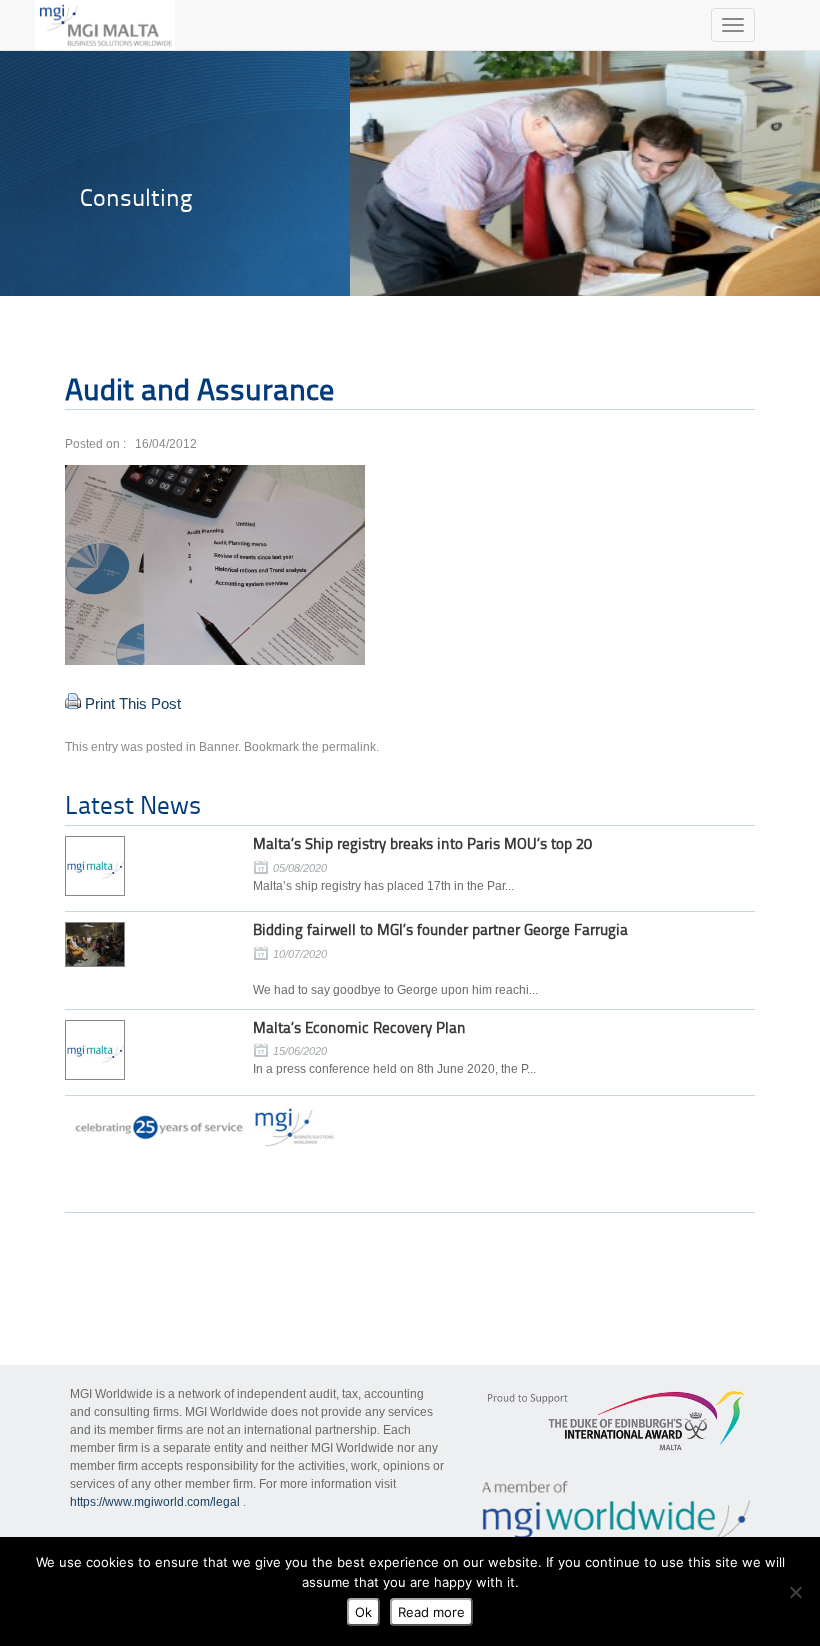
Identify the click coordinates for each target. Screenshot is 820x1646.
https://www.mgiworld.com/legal (155, 1502)
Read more (431, 1612)
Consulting (136, 197)
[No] (795, 1592)
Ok (363, 1612)
